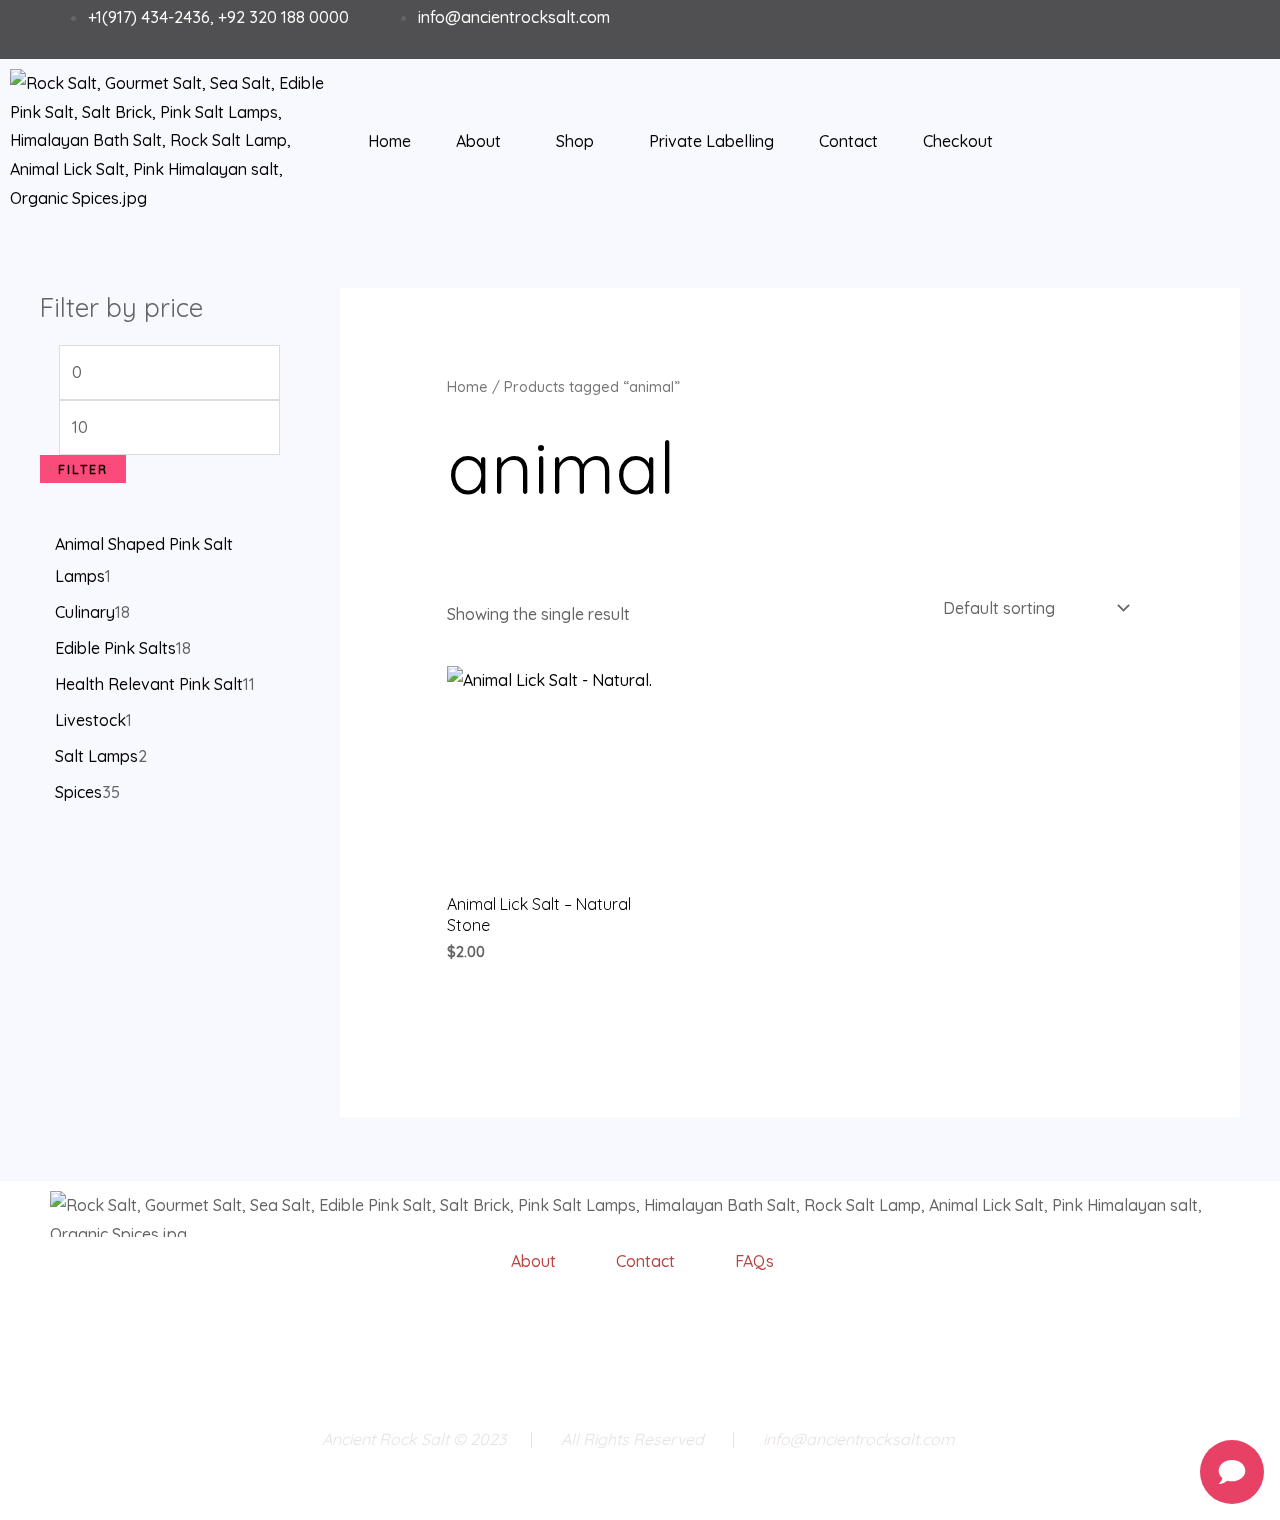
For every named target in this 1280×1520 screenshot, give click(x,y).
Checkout (958, 141)
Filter (83, 469)
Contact (848, 141)
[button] (483, 141)
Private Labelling (711, 141)
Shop (575, 141)
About (478, 141)
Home (389, 141)
